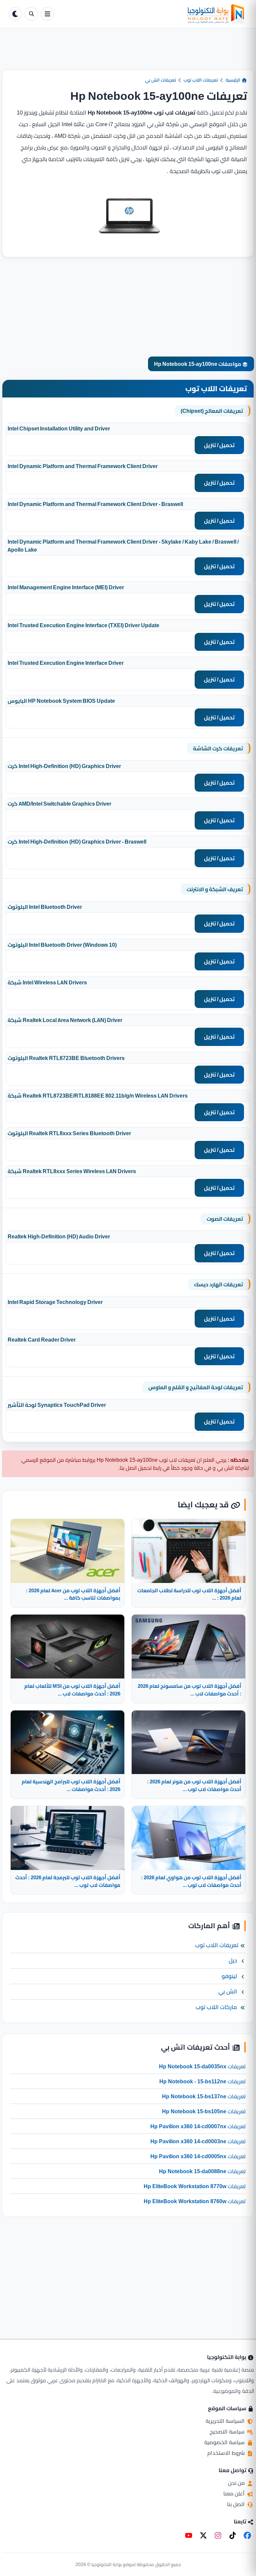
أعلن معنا (235, 2493)
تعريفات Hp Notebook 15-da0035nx (202, 2066)
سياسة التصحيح (228, 2432)
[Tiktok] (233, 2535)
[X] (203, 2535)
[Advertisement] (128, 54)
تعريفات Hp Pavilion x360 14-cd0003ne (198, 2141)
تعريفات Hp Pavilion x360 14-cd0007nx (198, 2126)
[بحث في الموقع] (31, 14)
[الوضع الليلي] (15, 14)
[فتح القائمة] (47, 14)
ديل (233, 1960)
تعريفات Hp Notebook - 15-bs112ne (202, 2081)
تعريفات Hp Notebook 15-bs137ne (204, 2096)
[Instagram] (218, 2535)
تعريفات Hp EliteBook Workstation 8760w (195, 2201)
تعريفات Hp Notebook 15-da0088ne (202, 2171)
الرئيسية (233, 80)
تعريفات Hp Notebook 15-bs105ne (204, 2111)
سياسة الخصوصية (225, 2442)
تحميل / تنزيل (219, 445)
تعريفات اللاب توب (201, 80)
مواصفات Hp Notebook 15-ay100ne (198, 364)
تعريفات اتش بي (160, 80)
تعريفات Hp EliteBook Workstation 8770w (195, 2186)
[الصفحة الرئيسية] (152, 14)
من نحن (237, 2483)
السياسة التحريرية (226, 2421)
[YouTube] (189, 2535)
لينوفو (229, 1976)
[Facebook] (247, 2535)
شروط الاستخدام (227, 2453)
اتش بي (228, 1991)
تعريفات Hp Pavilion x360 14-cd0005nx (198, 2156)
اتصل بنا (236, 2504)
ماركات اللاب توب (216, 2007)
